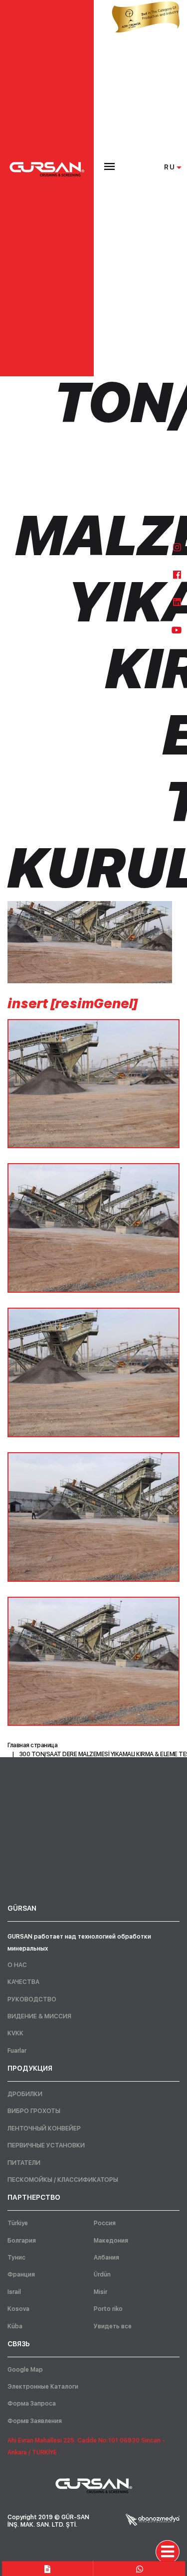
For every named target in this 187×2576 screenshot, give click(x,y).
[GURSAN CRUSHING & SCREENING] (47, 169)
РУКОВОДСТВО (32, 1999)
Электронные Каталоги (43, 2387)
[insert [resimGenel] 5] (93, 1662)
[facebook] (177, 575)
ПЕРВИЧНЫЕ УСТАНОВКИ (46, 2145)
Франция (21, 2274)
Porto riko (108, 2309)
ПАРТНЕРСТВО (34, 2197)
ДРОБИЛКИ (25, 2094)
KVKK (15, 2033)
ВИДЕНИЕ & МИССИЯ (39, 2016)
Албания (106, 2258)
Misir (100, 2292)
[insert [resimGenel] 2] (93, 1228)
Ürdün (102, 2274)
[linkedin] (177, 602)
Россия (105, 2223)
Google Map (25, 2370)
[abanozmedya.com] (153, 2519)
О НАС (17, 1965)
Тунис (16, 2258)
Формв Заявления (35, 2421)
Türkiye (18, 2223)
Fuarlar (17, 2051)
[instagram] (177, 547)
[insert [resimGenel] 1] (93, 1084)
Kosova (18, 2309)
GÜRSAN (22, 1908)
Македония (111, 2241)
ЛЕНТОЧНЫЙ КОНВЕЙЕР (44, 2128)
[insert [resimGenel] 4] (93, 1517)
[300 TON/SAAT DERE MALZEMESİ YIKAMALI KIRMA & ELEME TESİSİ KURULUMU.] (90, 942)
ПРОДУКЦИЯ (30, 2068)
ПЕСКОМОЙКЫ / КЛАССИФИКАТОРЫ (63, 2180)
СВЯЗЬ (19, 2344)
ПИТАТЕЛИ (24, 2163)
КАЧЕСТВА (23, 1982)
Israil (14, 2292)
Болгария (22, 2241)
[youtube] (177, 630)
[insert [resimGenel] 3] (93, 1372)
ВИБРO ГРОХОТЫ (34, 2111)
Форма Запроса (32, 2404)
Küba (15, 2326)
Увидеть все (113, 2326)
